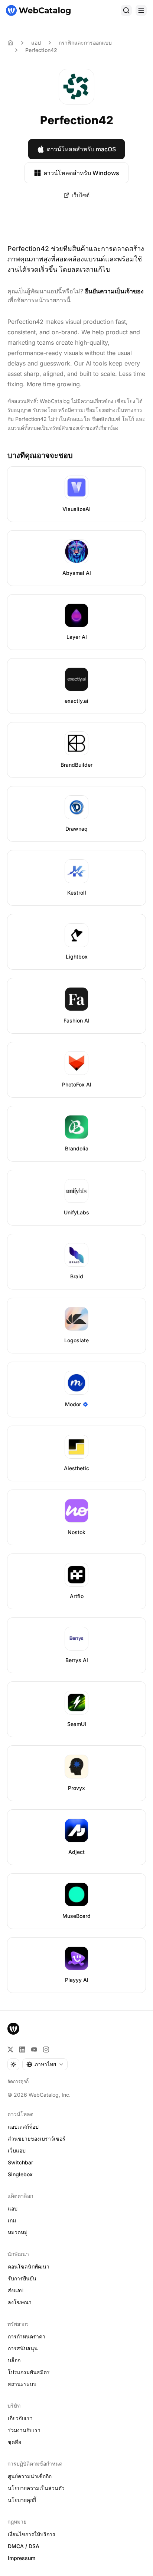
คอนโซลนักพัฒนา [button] (29, 2266)
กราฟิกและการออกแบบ (85, 43)
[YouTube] (34, 2049)
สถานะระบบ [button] (22, 2384)
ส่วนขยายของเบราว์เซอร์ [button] (37, 2139)
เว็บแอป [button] (17, 2150)
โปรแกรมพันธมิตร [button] (29, 2372)
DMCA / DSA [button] (24, 2546)
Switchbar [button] (20, 2162)
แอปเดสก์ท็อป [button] (23, 2127)
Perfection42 (41, 50)
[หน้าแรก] (38, 10)
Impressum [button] (22, 2558)
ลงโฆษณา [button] (20, 2302)
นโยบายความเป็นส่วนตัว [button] (36, 2488)
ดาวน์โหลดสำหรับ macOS (81, 149)
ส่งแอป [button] (16, 2290)
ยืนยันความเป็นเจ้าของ (114, 291)
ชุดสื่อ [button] (14, 2442)
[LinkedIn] (22, 2049)
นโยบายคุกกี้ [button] (22, 2500)
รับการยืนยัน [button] (22, 2278)
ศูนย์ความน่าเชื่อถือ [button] (30, 2476)
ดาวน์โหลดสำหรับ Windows (81, 173)
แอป (36, 43)
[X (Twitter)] (10, 2049)
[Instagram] (46, 2049)
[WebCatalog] (13, 2029)
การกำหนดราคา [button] (27, 2336)
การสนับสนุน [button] (23, 2348)
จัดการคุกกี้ (18, 2081)
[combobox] (45, 2064)
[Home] (10, 43)
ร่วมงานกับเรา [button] (24, 2430)
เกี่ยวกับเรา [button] (20, 2418)
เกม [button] (12, 2220)
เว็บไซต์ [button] (81, 195)
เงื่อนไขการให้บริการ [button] (32, 2534)
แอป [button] (13, 2208)
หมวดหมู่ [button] (18, 2232)
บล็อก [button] (14, 2360)
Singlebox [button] (20, 2174)
